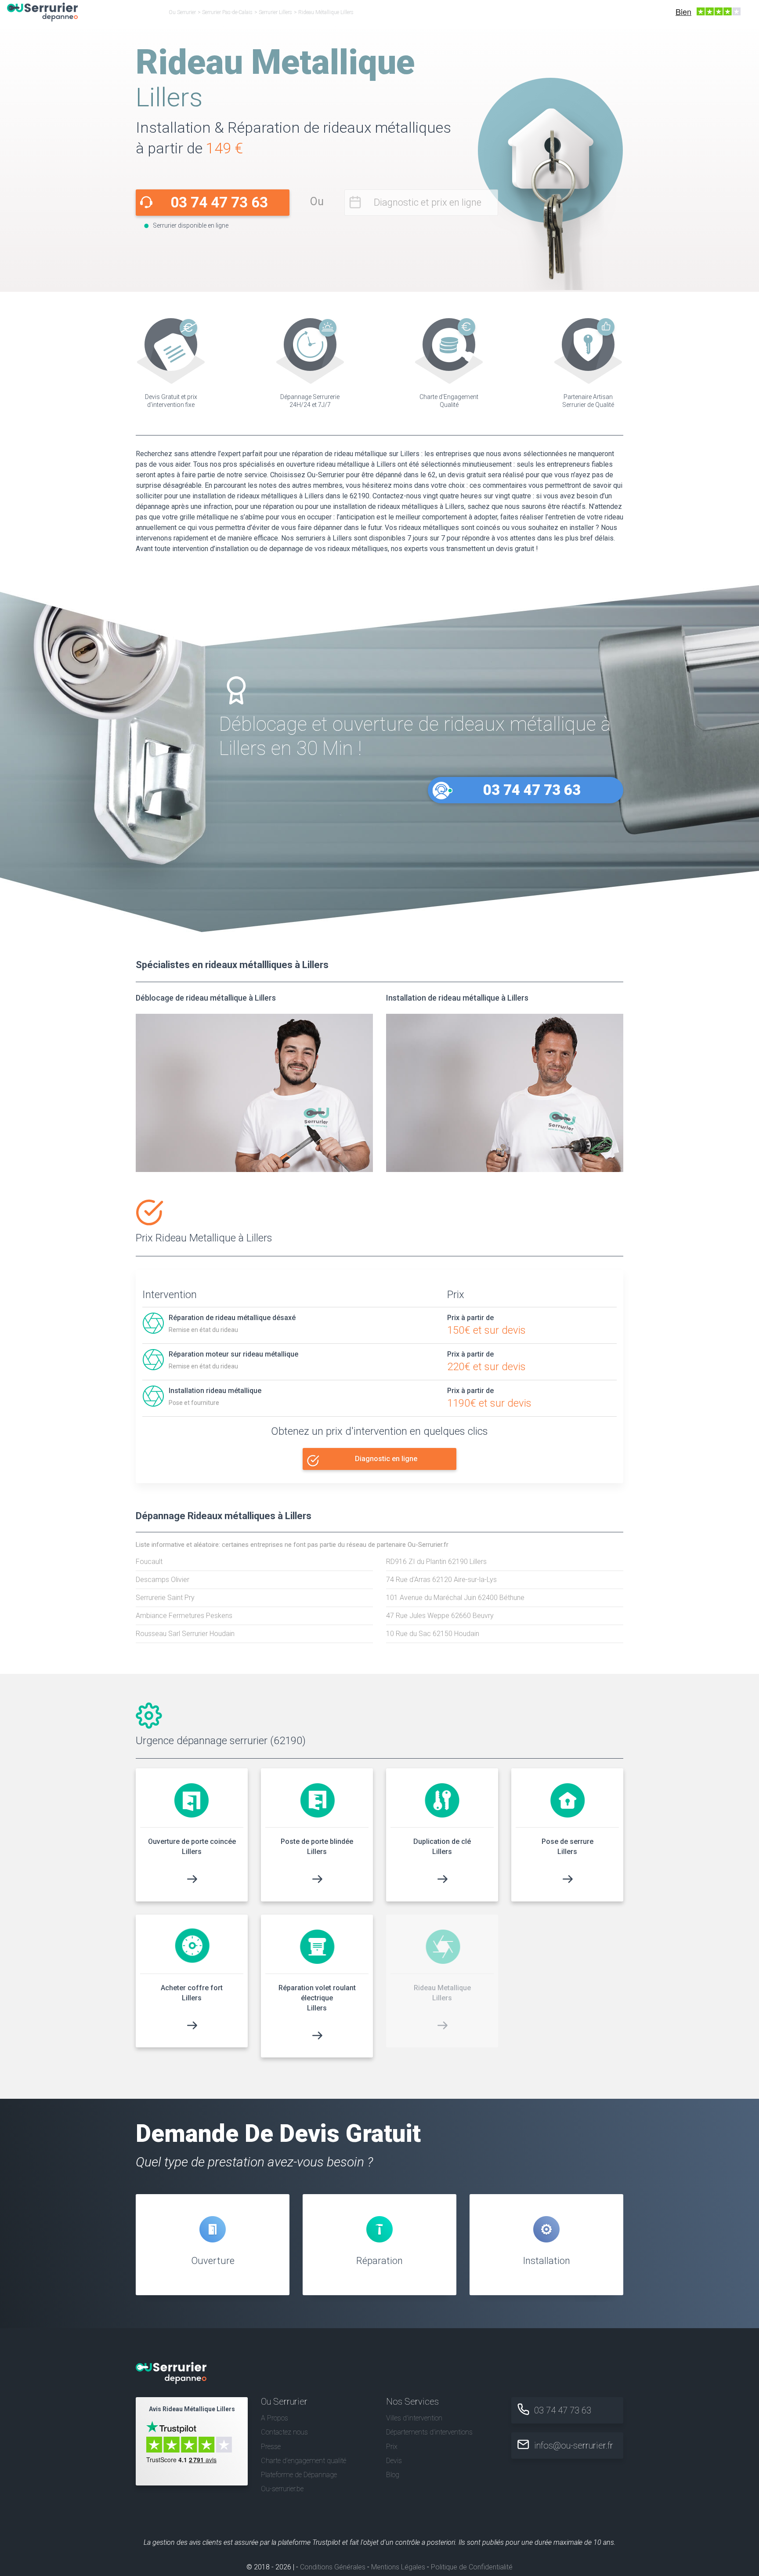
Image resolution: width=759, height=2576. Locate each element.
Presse (271, 2447)
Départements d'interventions (429, 2432)
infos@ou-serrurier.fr (574, 2445)
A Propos (275, 2418)
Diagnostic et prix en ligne (428, 202)
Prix (392, 2447)
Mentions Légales (398, 2567)
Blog (393, 2475)
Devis (394, 2461)
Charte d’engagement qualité (304, 2461)
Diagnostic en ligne (386, 1459)
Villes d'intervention (414, 2418)
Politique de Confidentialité (472, 2567)
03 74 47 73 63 (219, 202)
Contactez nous (284, 2432)
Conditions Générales (333, 2567)
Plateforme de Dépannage (299, 2475)
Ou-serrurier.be (282, 2489)
